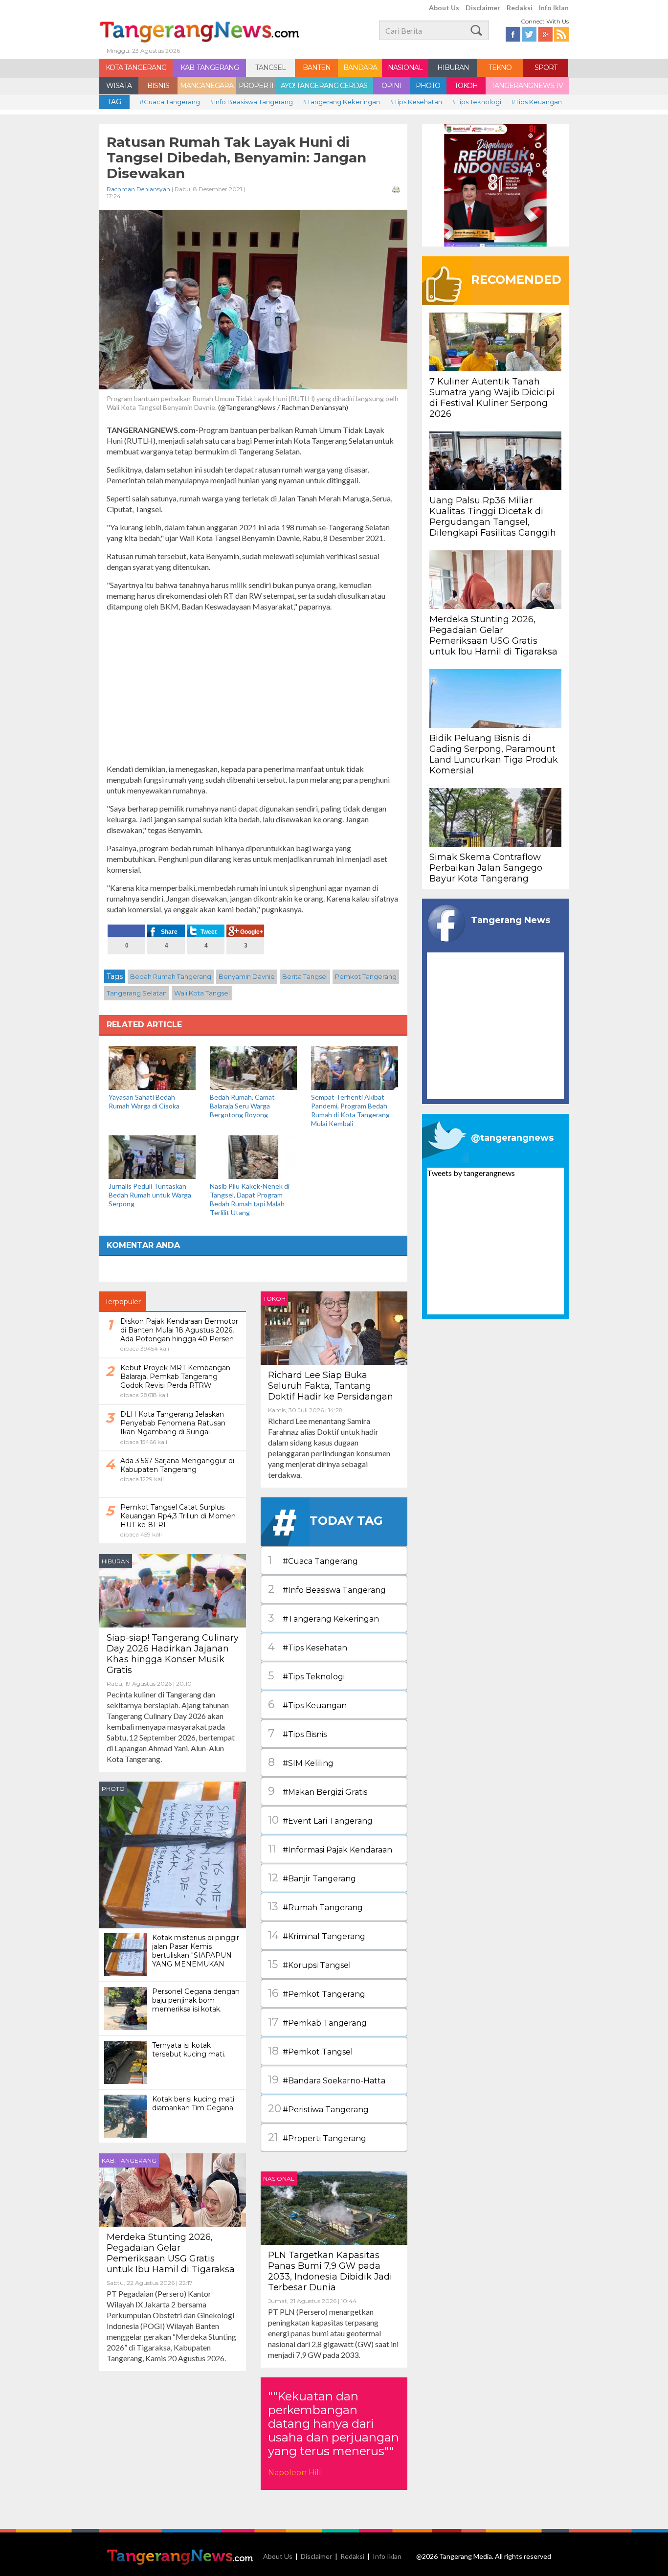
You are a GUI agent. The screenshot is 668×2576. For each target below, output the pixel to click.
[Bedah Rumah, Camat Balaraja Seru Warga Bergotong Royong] (253, 1067)
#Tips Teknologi (477, 102)
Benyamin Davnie (247, 976)
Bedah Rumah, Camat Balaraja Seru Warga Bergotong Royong (242, 1106)
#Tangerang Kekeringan (341, 102)
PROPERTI (256, 86)
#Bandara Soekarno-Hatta (327, 2080)
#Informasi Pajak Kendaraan (330, 1849)
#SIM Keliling (301, 1762)
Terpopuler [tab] (123, 1302)
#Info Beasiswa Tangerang (251, 102)
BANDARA (360, 68)
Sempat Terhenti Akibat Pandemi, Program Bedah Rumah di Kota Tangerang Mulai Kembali (350, 1110)
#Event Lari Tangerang (320, 1820)
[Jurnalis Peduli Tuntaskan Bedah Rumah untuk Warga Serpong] (152, 1156)
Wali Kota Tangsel (202, 993)
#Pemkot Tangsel (311, 2051)
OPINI (391, 86)
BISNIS (158, 86)
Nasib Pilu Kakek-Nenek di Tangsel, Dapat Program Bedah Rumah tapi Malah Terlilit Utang (250, 1199)
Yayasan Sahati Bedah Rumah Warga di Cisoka (144, 1101)
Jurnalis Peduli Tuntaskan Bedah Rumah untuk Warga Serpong (150, 1195)
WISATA (119, 86)
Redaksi (520, 8)
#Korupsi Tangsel (310, 1964)
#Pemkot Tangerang (317, 1993)
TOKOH (466, 86)
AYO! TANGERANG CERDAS (324, 86)
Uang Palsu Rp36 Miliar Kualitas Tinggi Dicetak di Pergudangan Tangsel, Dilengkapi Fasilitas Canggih (493, 517)
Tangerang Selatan (137, 993)
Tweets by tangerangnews (471, 1173)
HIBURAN (453, 68)
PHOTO (428, 86)
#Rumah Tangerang (315, 1907)
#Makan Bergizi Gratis (318, 1791)
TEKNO (500, 68)
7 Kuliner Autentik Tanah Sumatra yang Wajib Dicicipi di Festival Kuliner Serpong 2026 (492, 398)
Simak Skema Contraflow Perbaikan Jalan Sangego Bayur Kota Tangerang (486, 868)
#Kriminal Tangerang (317, 1935)
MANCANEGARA (207, 86)
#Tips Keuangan (536, 102)
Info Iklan (554, 8)
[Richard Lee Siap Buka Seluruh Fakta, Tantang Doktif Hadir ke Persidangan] (334, 1327)
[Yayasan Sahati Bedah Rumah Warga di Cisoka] (152, 1067)
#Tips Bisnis (297, 1733)
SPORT (546, 68)
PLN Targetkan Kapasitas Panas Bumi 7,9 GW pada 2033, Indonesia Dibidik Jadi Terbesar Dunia (330, 2271)
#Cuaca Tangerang (170, 102)
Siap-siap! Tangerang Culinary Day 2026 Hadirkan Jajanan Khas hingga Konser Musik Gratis (173, 1654)
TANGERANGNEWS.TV (527, 86)
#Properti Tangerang (317, 2137)
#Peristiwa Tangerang (318, 2109)
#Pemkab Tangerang (317, 2022)
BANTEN (317, 68)
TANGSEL (270, 68)
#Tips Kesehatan (416, 102)
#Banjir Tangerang (312, 1878)
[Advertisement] (253, 688)
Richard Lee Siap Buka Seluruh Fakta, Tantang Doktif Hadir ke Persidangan (331, 1386)
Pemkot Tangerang (366, 976)
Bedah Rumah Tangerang (171, 976)
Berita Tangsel (305, 976)
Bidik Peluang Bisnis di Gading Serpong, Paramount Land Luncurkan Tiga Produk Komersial (494, 754)
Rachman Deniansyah (138, 189)
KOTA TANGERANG (136, 68)
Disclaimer (483, 8)
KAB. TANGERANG (210, 68)
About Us (444, 8)
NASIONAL (405, 68)
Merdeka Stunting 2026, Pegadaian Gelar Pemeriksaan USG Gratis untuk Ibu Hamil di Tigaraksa (171, 2253)
